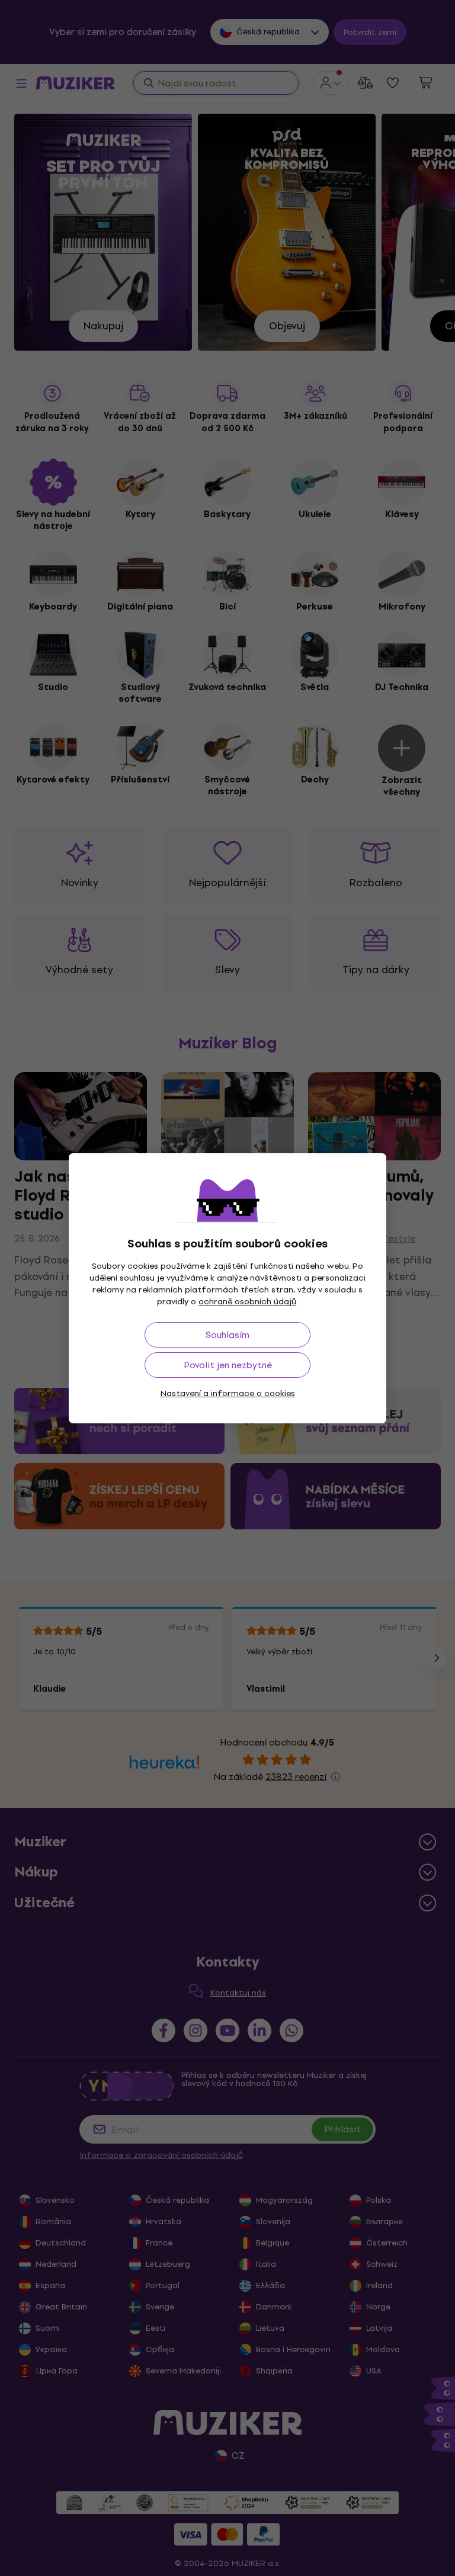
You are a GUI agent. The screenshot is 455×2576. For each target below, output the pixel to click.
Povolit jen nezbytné (228, 1365)
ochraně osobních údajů (247, 1302)
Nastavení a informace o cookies (228, 1393)
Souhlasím (227, 1335)
